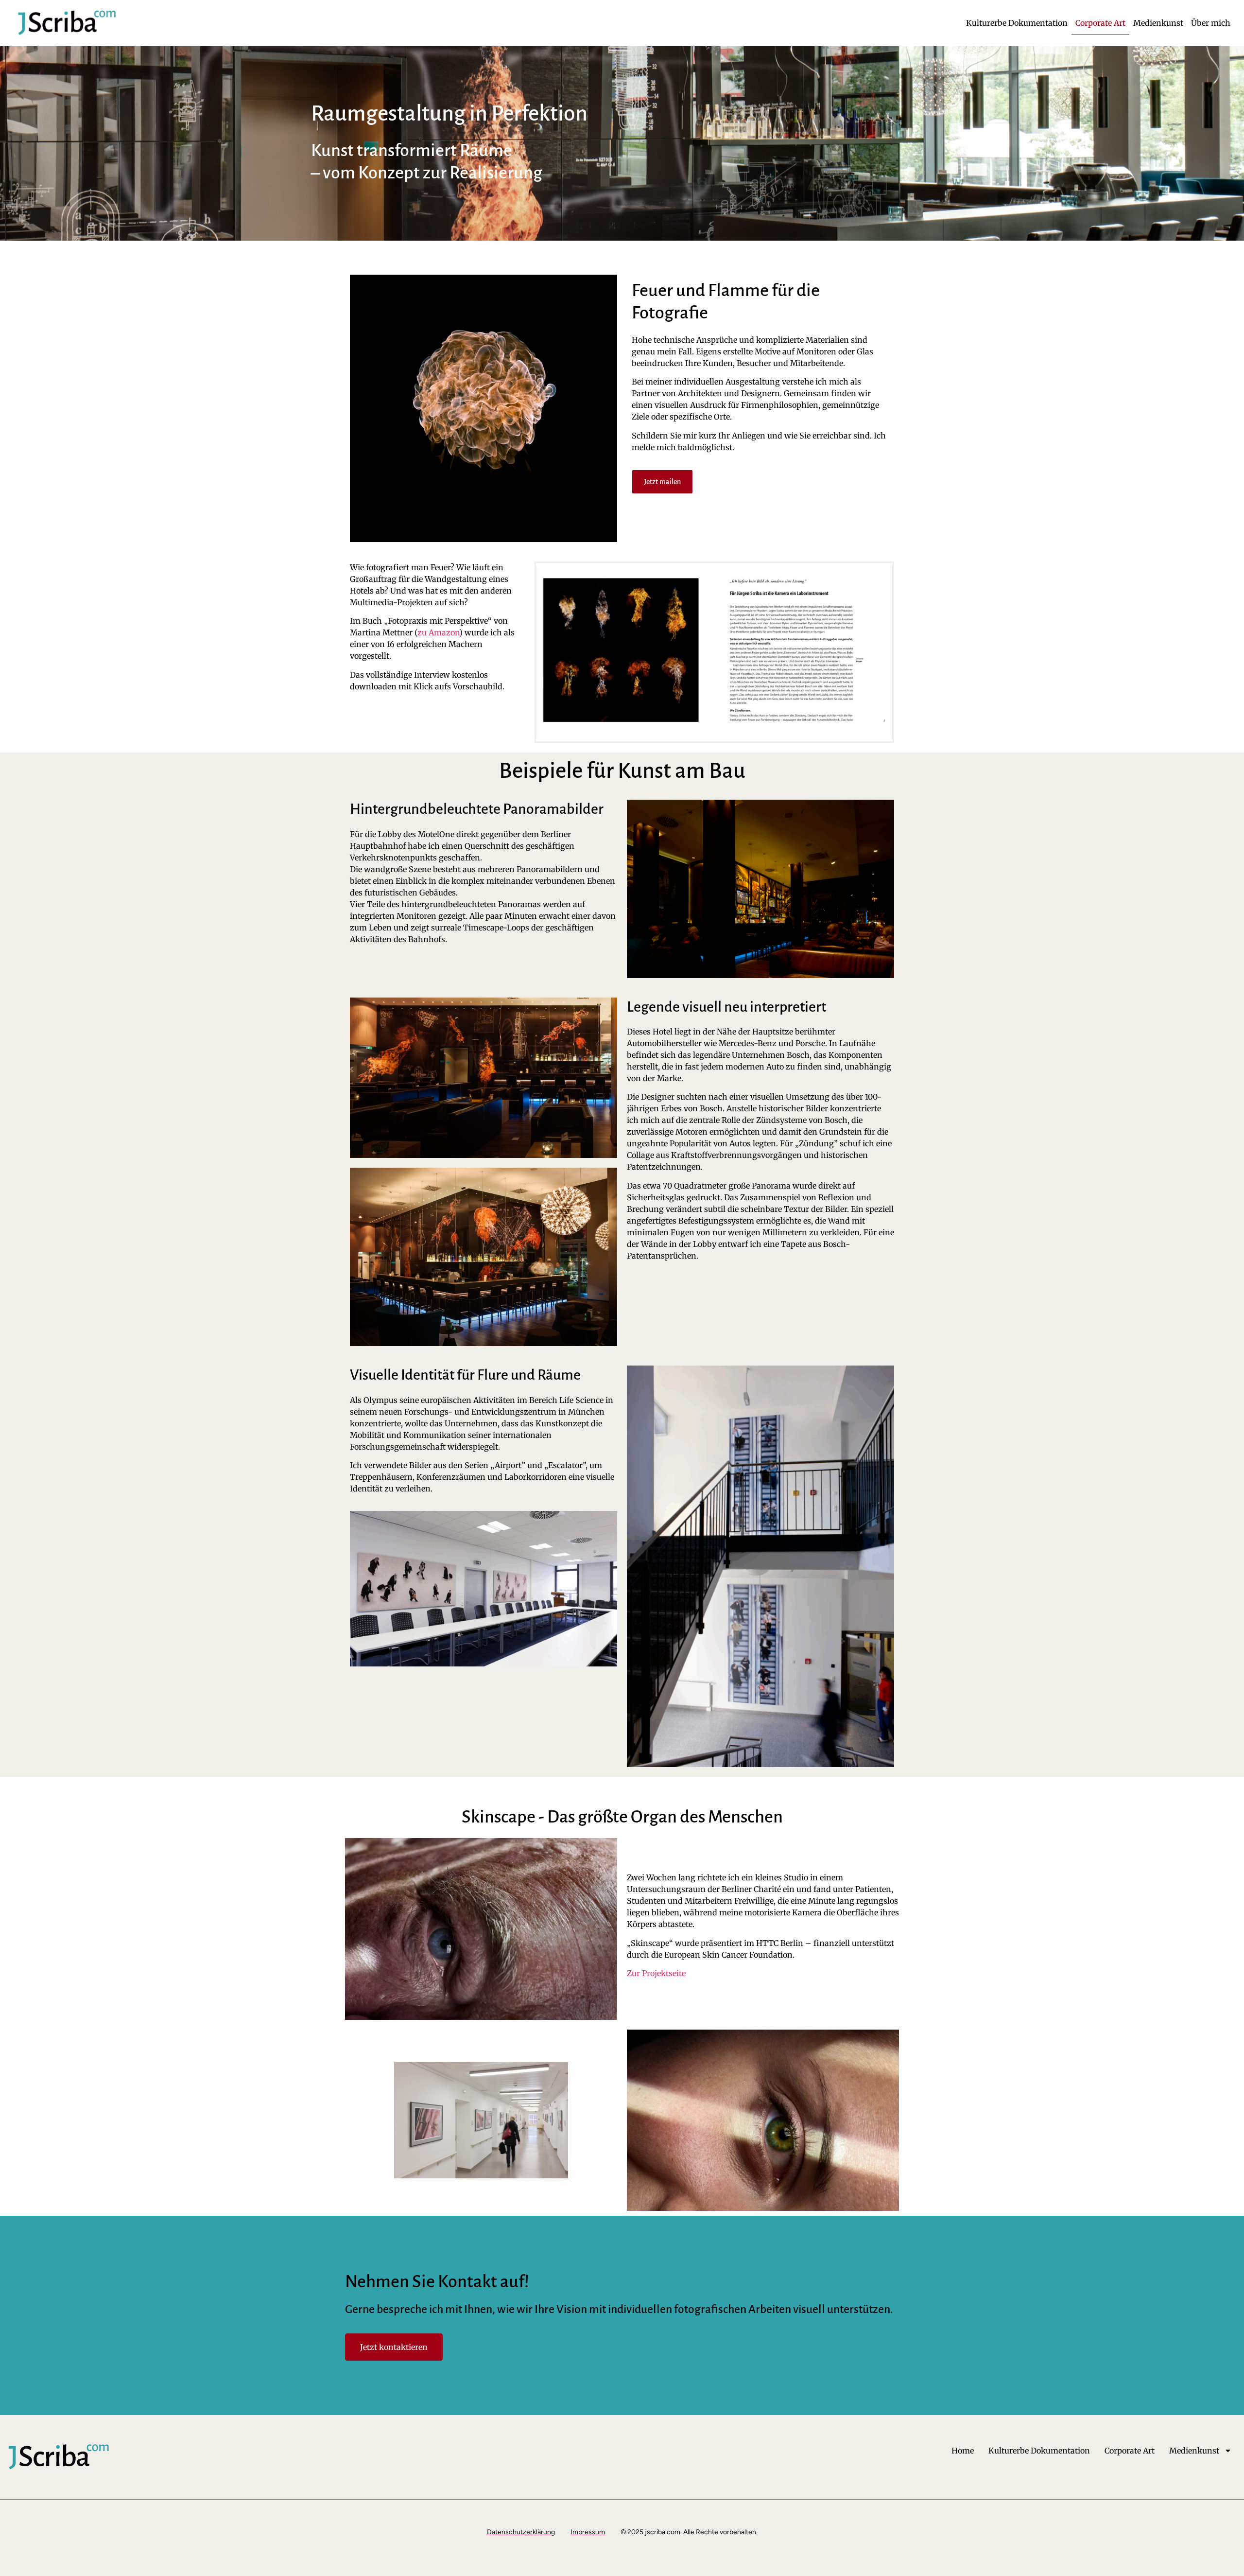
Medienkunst (1158, 23)
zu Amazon (438, 632)
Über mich (1211, 23)
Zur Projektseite (656, 1973)
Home (963, 2451)
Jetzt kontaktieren (394, 2347)
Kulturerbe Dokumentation (1017, 23)
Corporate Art (1100, 23)
